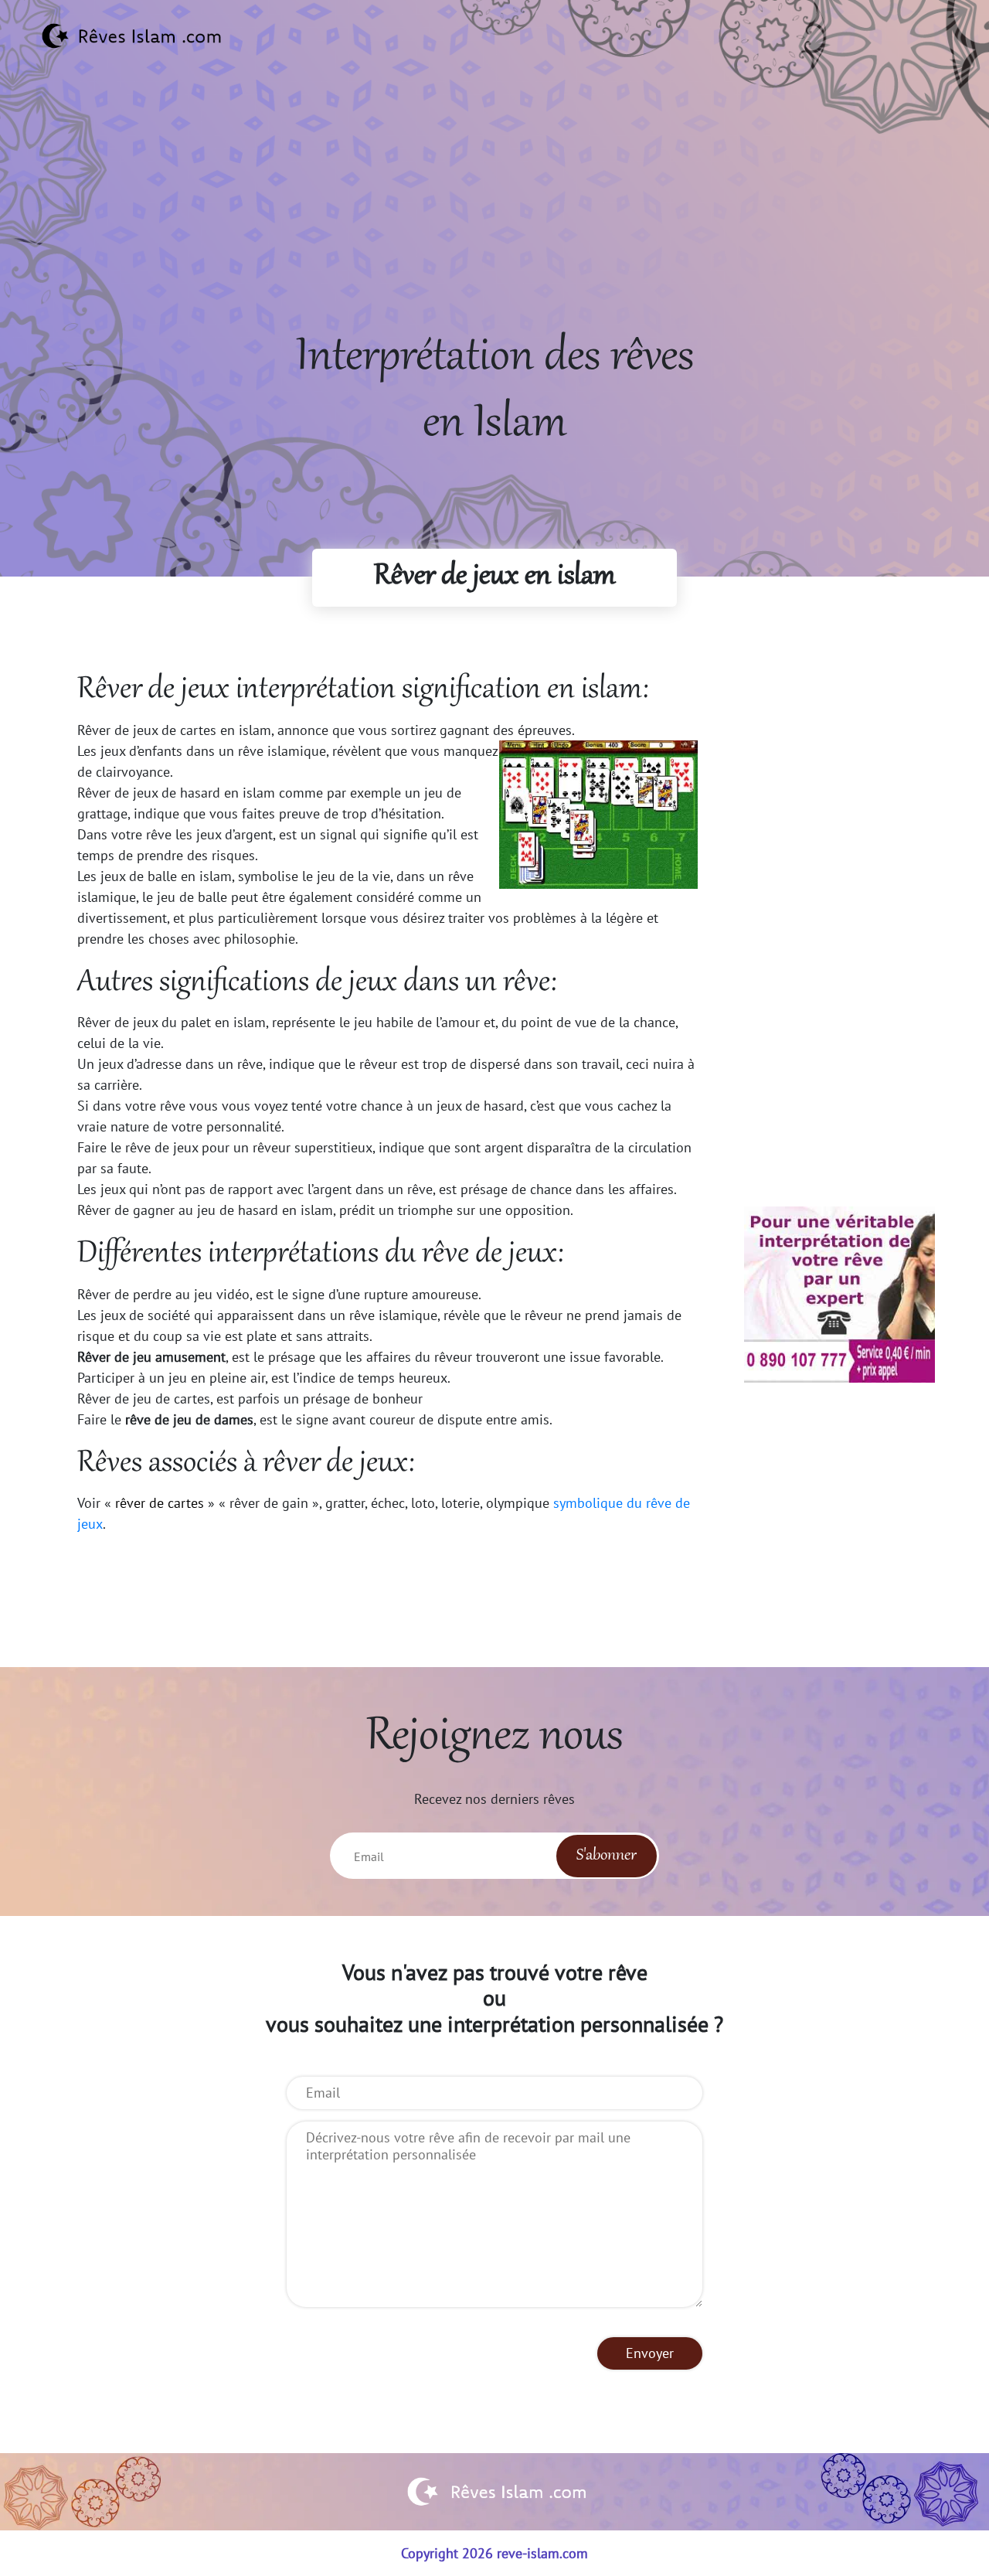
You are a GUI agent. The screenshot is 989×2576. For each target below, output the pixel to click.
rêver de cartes (160, 1503)
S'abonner (607, 1856)
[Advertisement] (494, 217)
